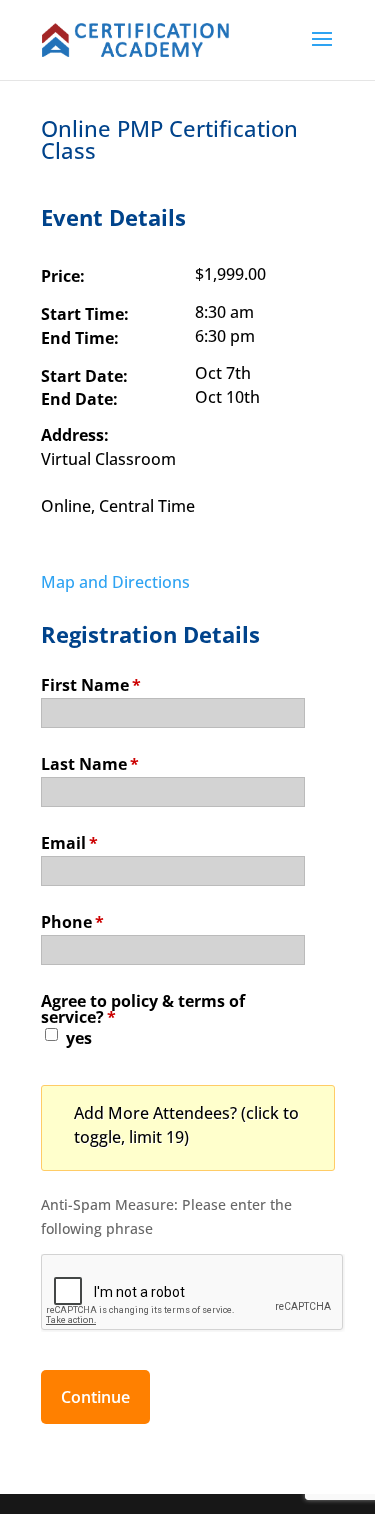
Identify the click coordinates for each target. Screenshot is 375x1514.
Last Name (90, 762)
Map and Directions (115, 582)
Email (69, 841)
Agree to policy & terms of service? (143, 1007)
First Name (91, 683)
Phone (72, 920)
